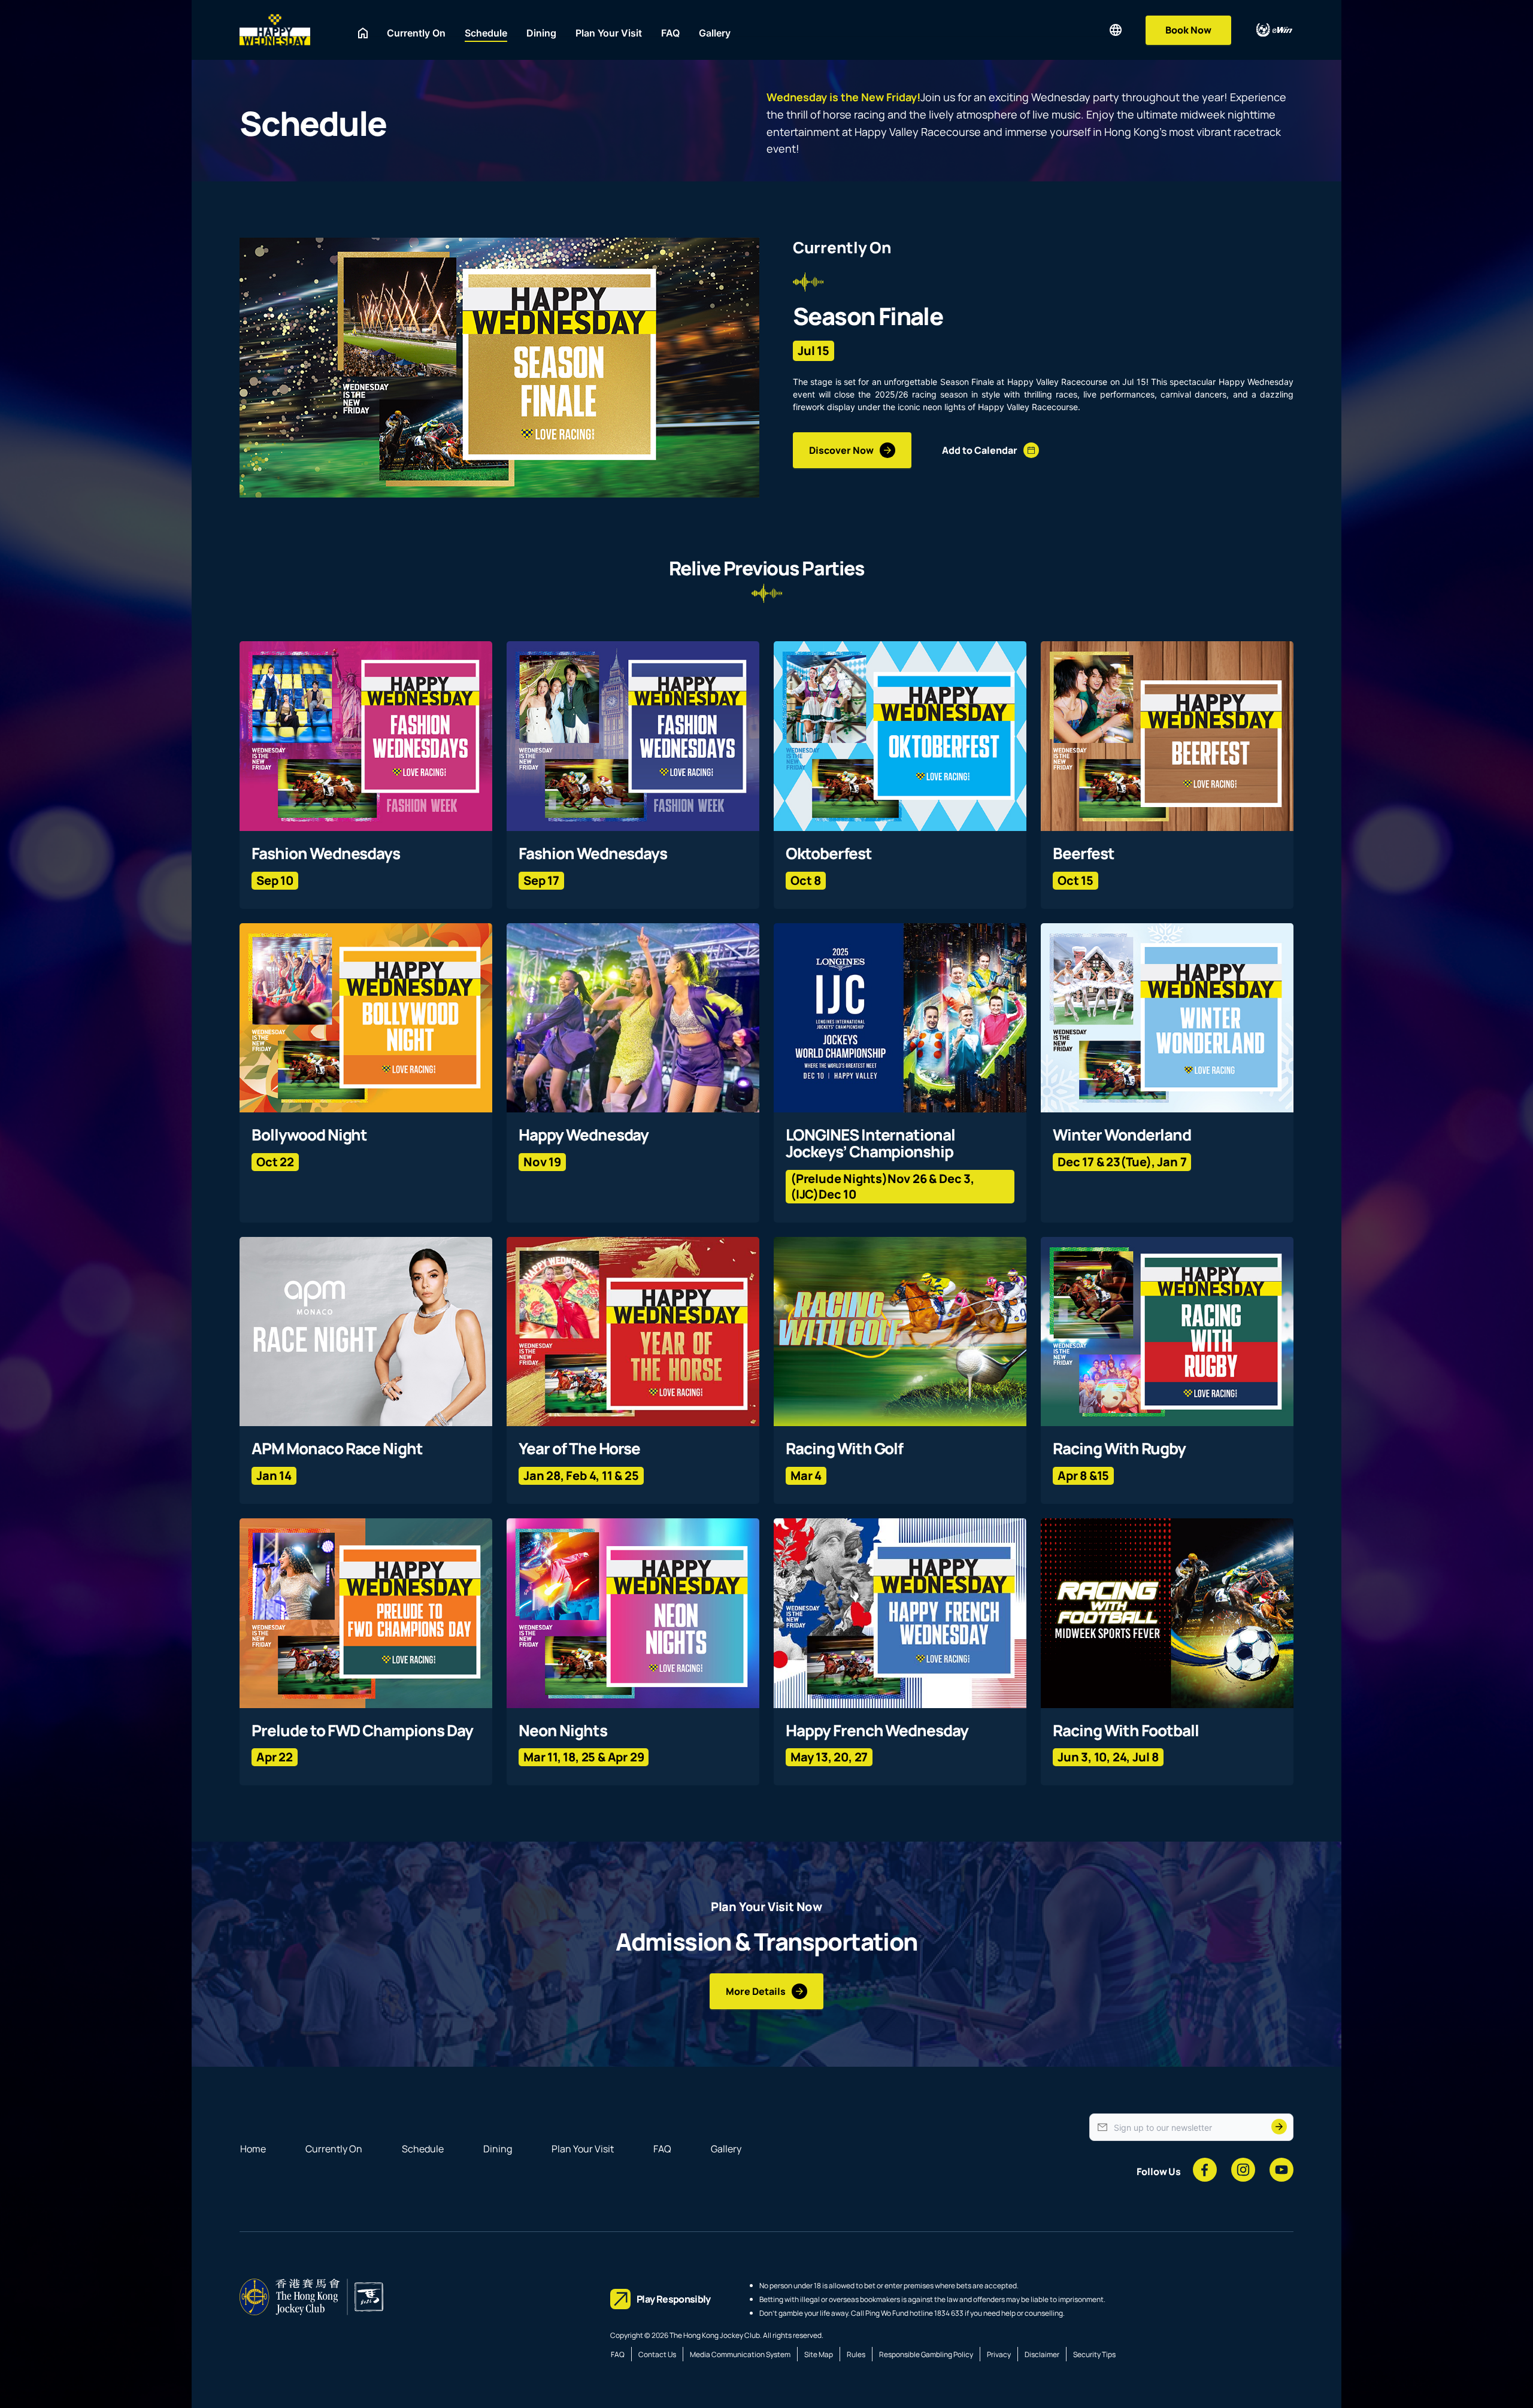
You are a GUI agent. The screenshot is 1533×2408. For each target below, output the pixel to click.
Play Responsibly (674, 2299)
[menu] (729, 30)
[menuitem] (363, 33)
